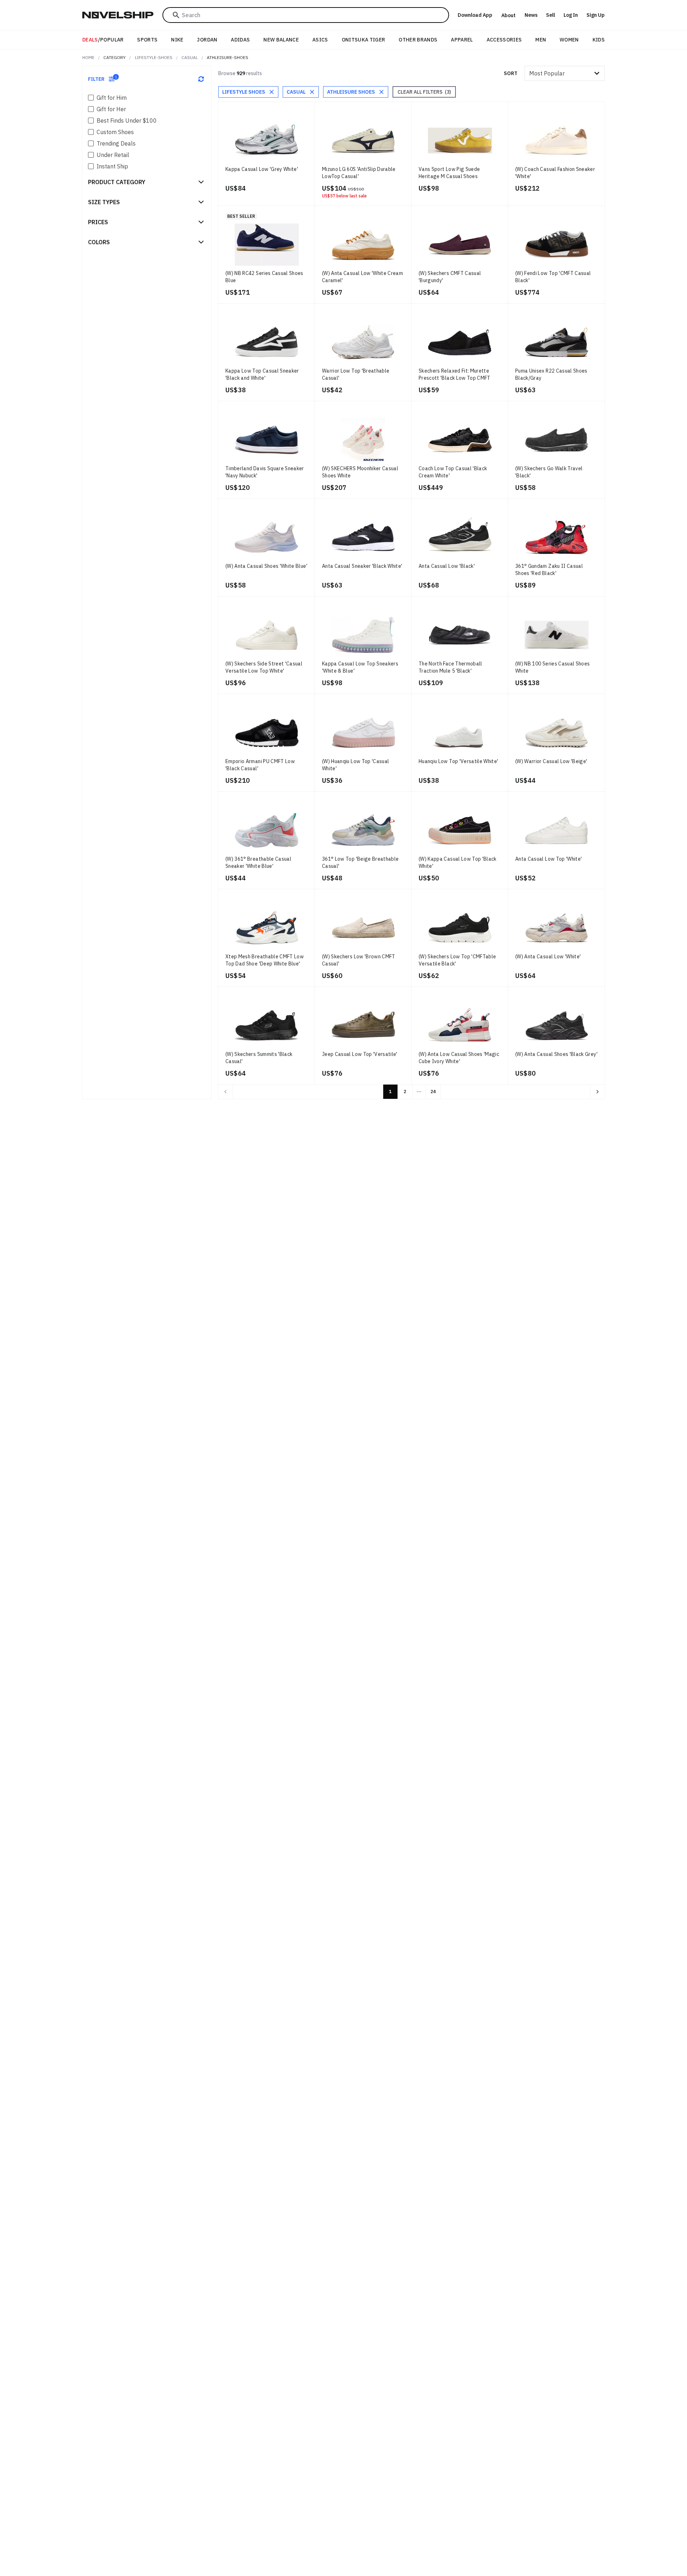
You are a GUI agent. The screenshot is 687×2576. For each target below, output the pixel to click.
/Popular (103, 40)
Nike (177, 40)
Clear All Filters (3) (424, 92)
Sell (550, 15)
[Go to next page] (598, 1092)
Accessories (504, 40)
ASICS (320, 40)
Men (541, 40)
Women (569, 40)
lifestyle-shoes (154, 57)
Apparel (462, 40)
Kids (599, 40)
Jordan (207, 40)
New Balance (281, 40)
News (531, 15)
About (508, 15)
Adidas (240, 40)
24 (433, 1092)
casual (190, 57)
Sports (147, 40)
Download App (475, 15)
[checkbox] (91, 98)
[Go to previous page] (225, 1092)
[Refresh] (201, 79)
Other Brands (418, 40)
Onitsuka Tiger (364, 40)
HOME (88, 57)
